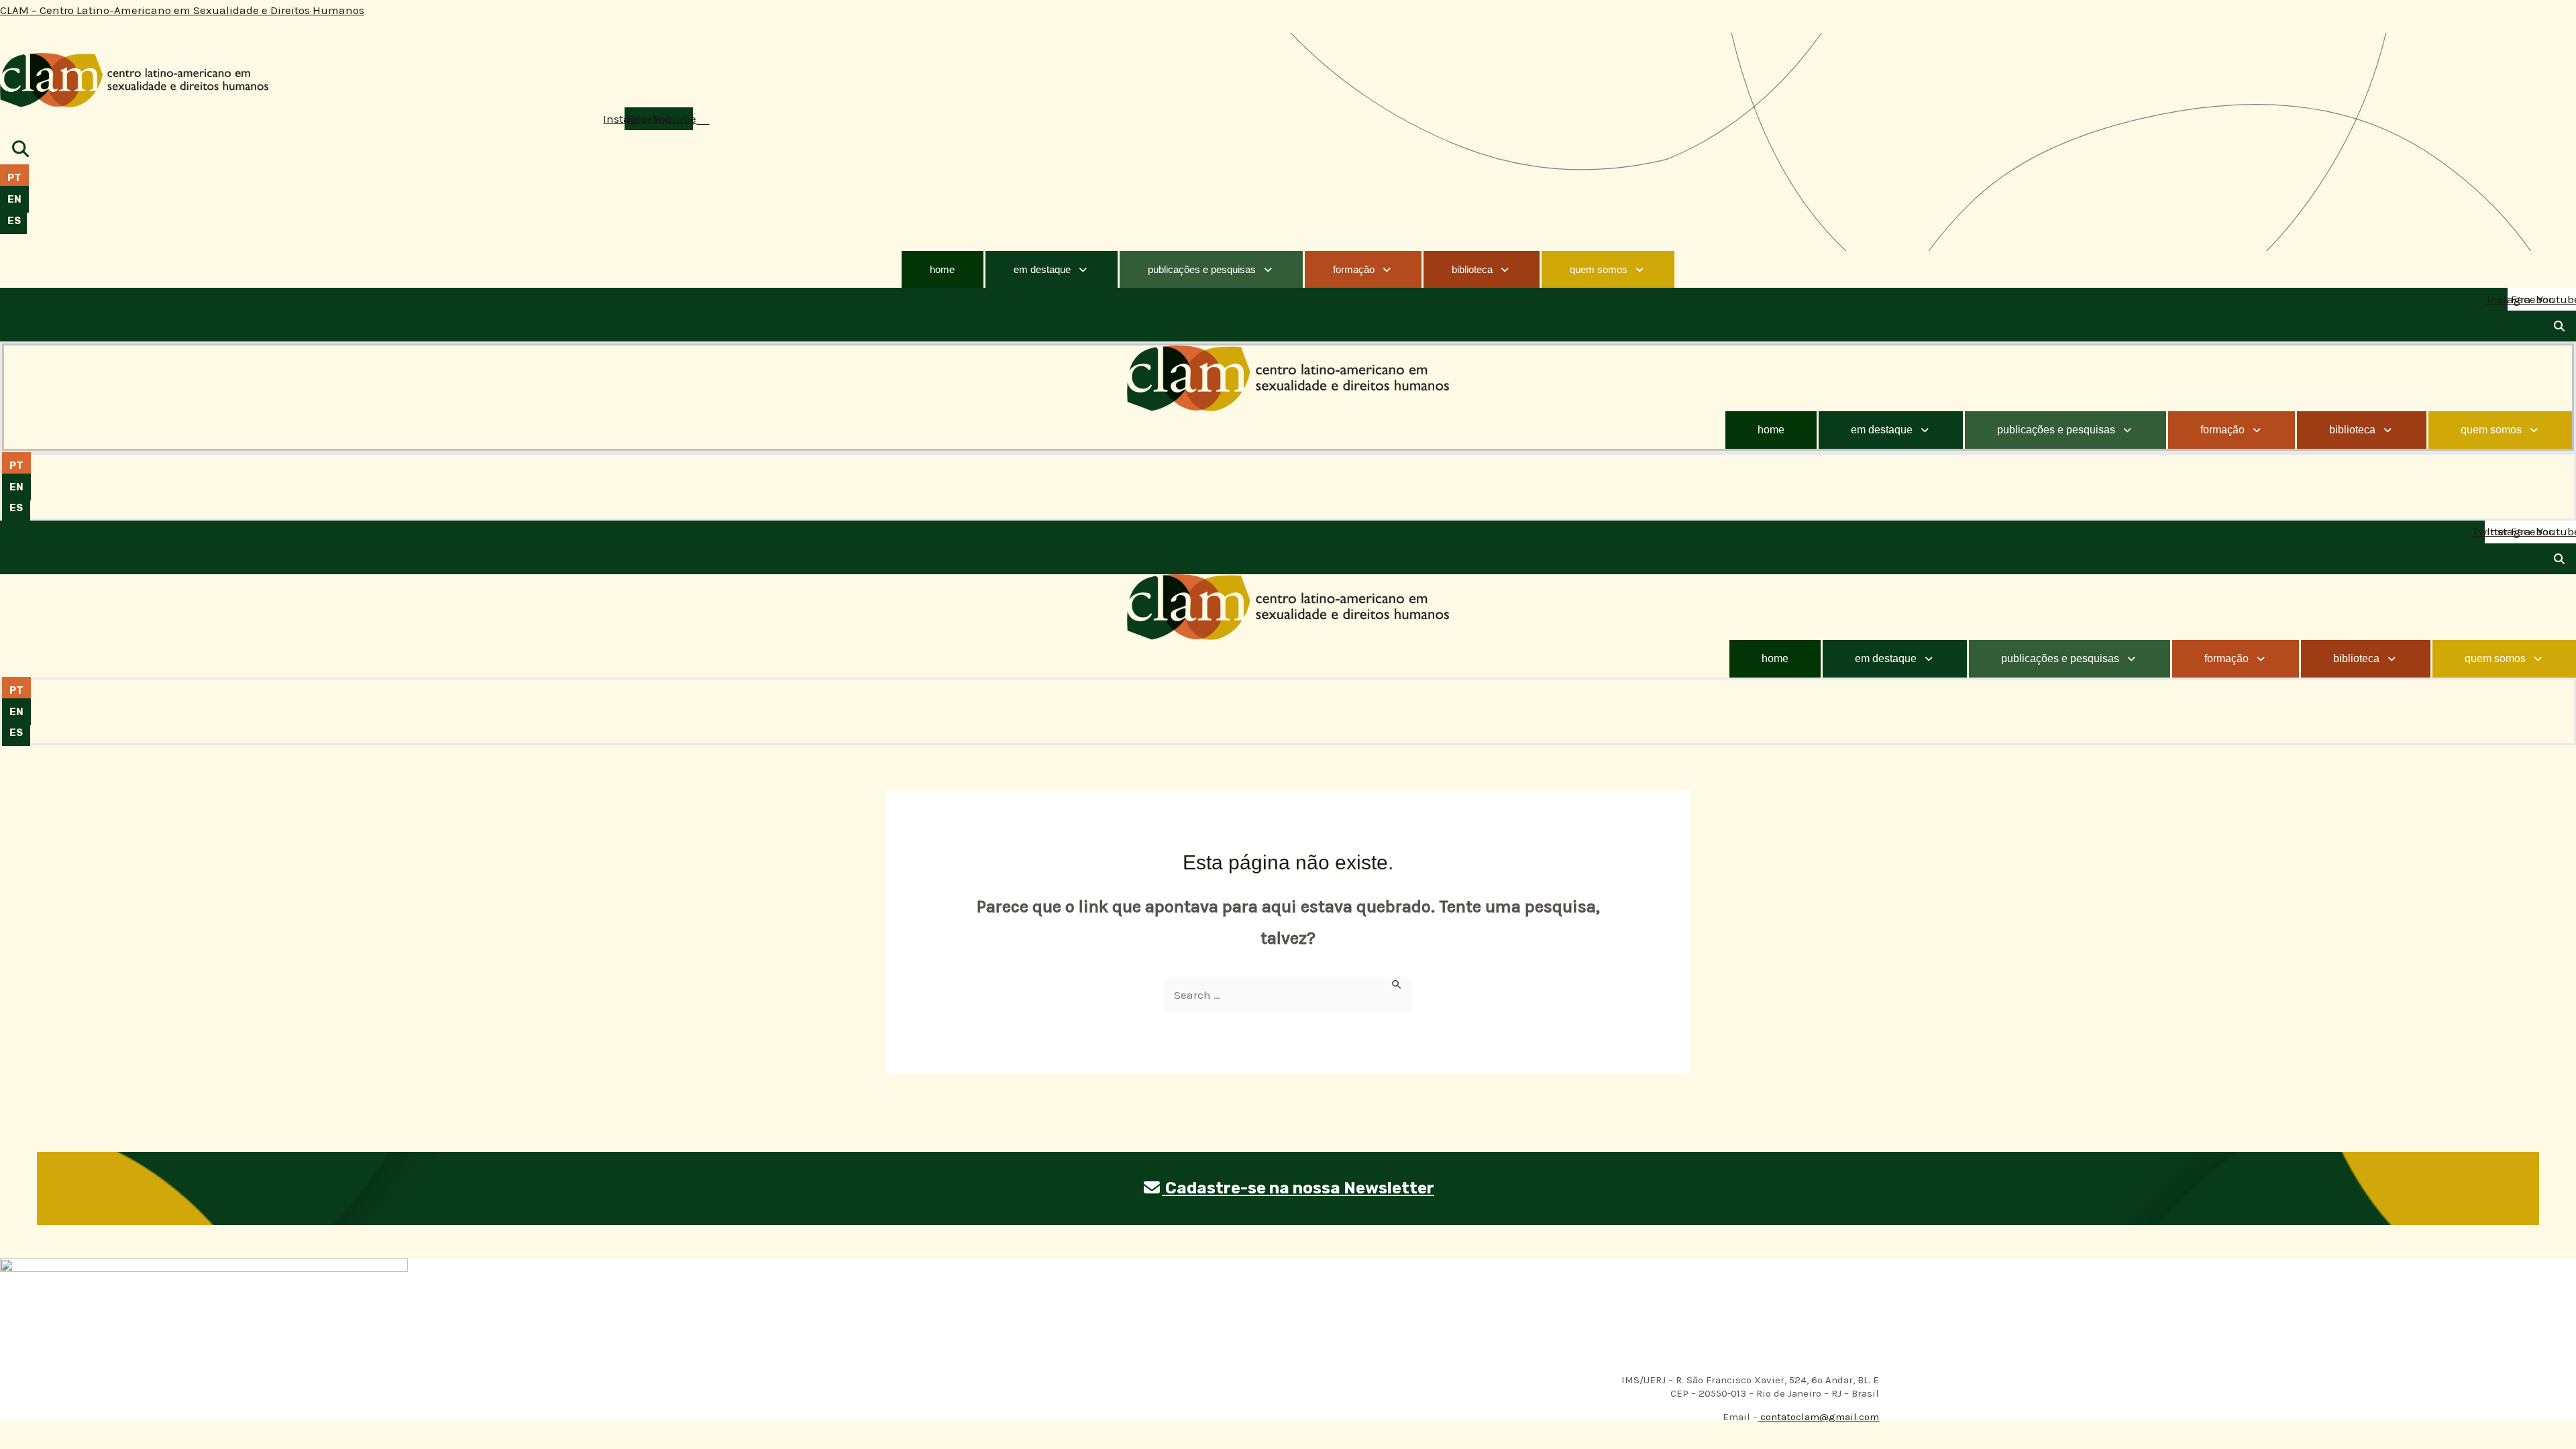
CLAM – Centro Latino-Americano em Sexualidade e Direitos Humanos (182, 10)
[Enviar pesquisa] (1397, 984)
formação (1354, 269)
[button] (1052, 269)
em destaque (1042, 269)
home (942, 269)
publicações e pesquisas (1202, 269)
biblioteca (1472, 269)
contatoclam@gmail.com (1818, 1417)
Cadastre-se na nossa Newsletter (1298, 1188)
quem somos (1599, 269)
